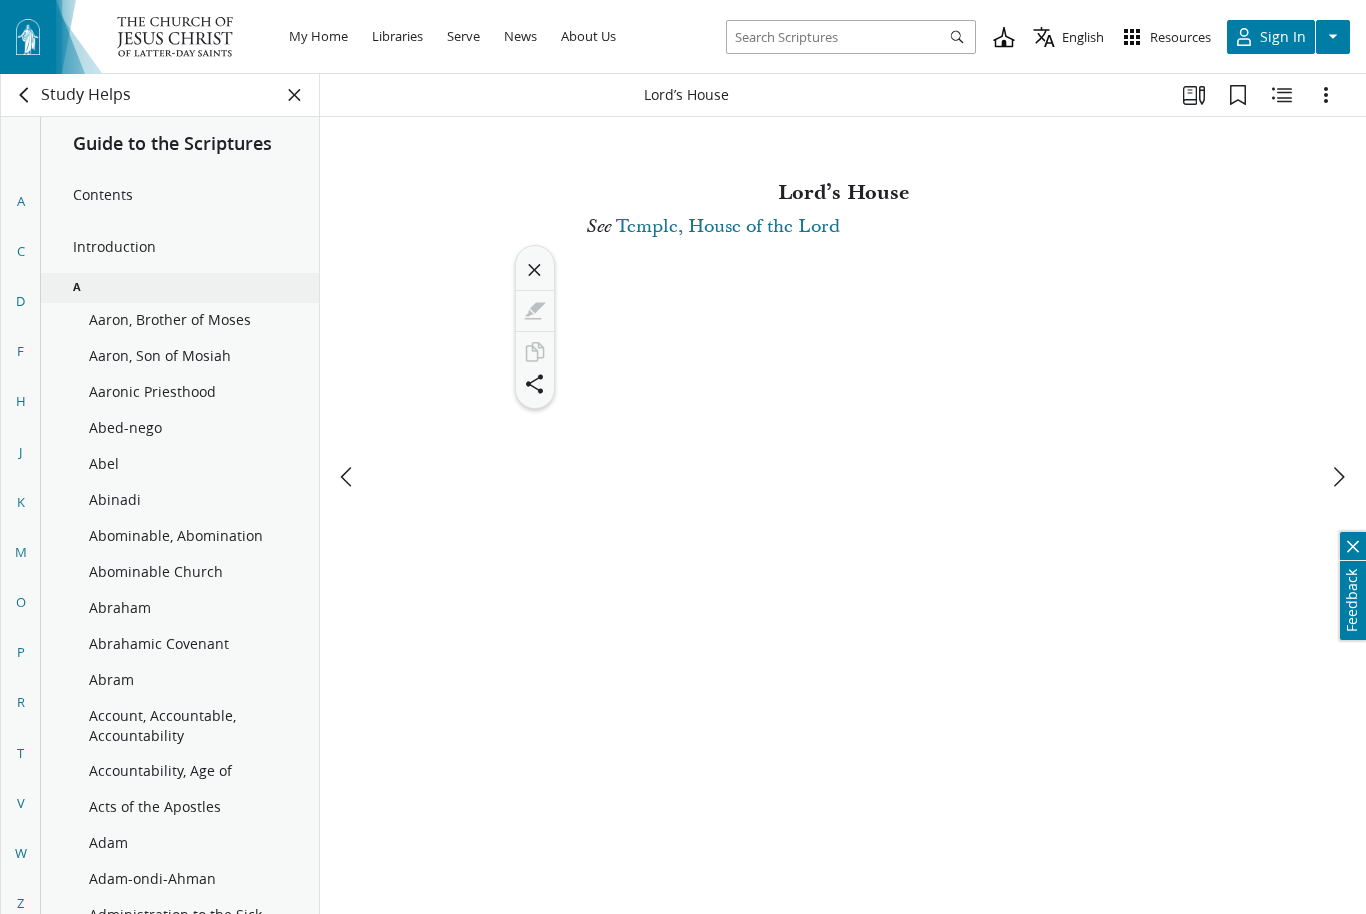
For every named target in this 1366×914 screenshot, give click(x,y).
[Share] (535, 384)
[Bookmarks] (1238, 95)
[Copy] (535, 352)
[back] (25, 95)
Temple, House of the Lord (728, 226)
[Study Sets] (1194, 95)
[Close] (535, 270)
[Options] (1326, 95)
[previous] (348, 477)
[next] (1338, 477)
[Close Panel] (295, 95)
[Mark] (535, 311)
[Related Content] (1282, 95)
